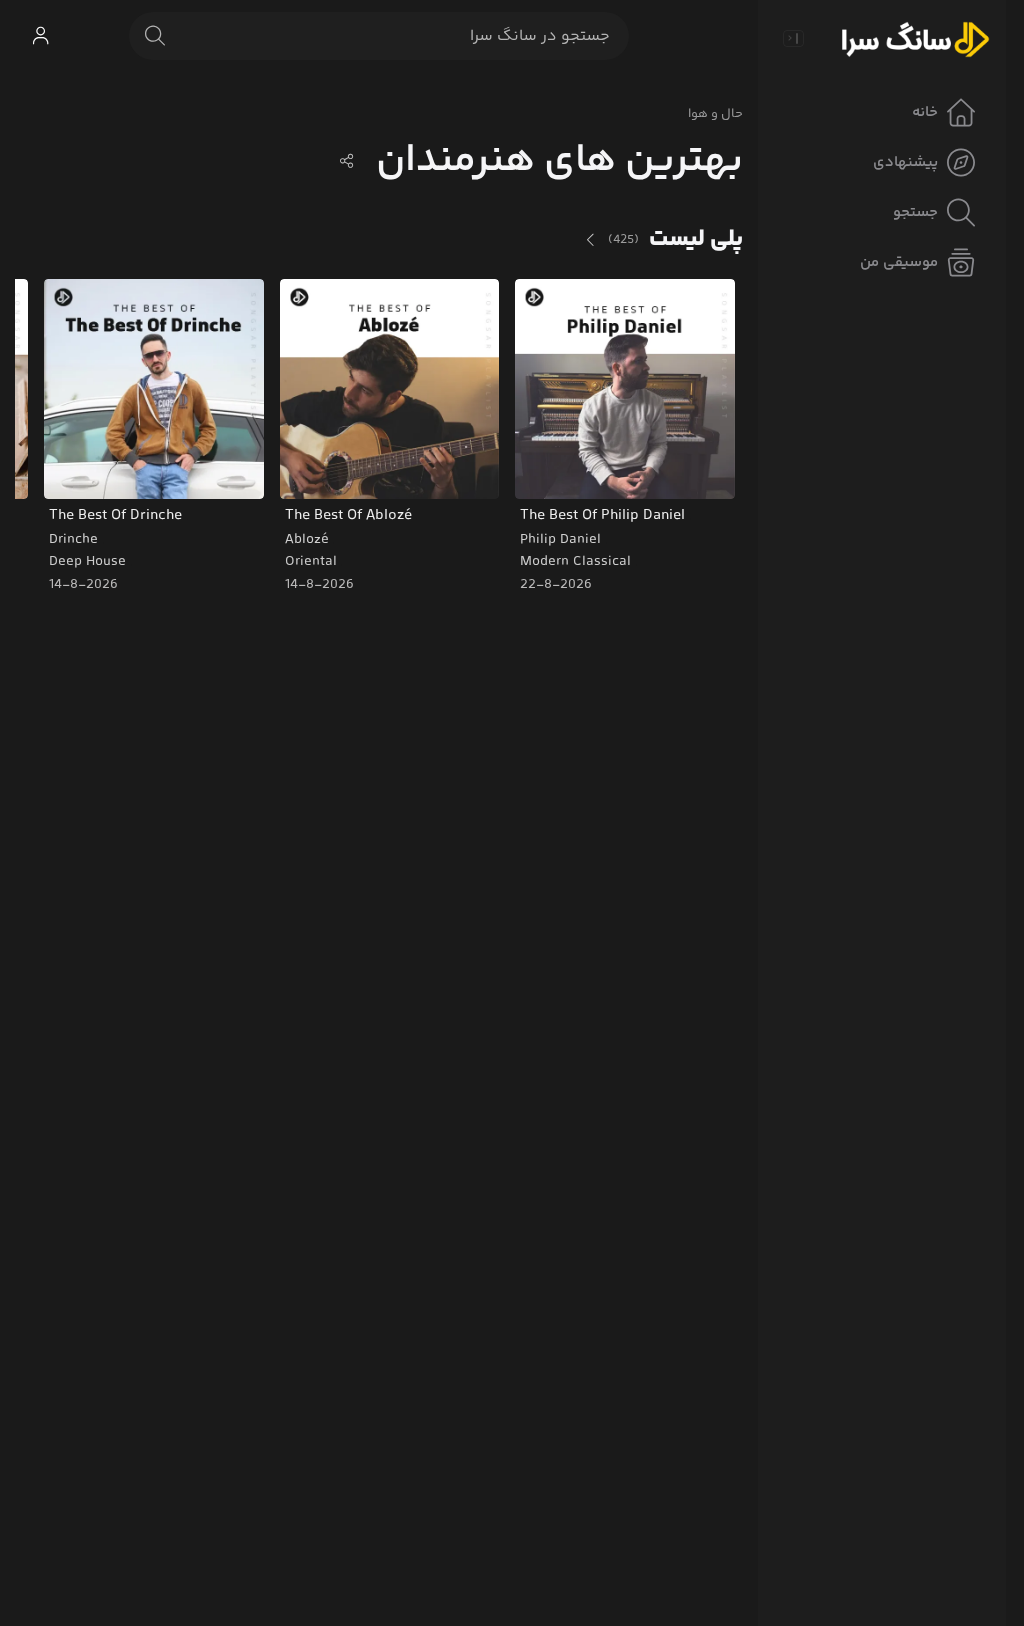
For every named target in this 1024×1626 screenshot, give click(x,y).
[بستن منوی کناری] (793, 38)
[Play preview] (549, 471)
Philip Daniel (560, 540)
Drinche (73, 540)
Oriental (311, 562)
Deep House (87, 562)
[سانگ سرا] (915, 38)
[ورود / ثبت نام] (40, 36)
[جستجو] (155, 36)
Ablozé (307, 540)
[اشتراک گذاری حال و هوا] (347, 161)
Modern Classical (575, 562)
